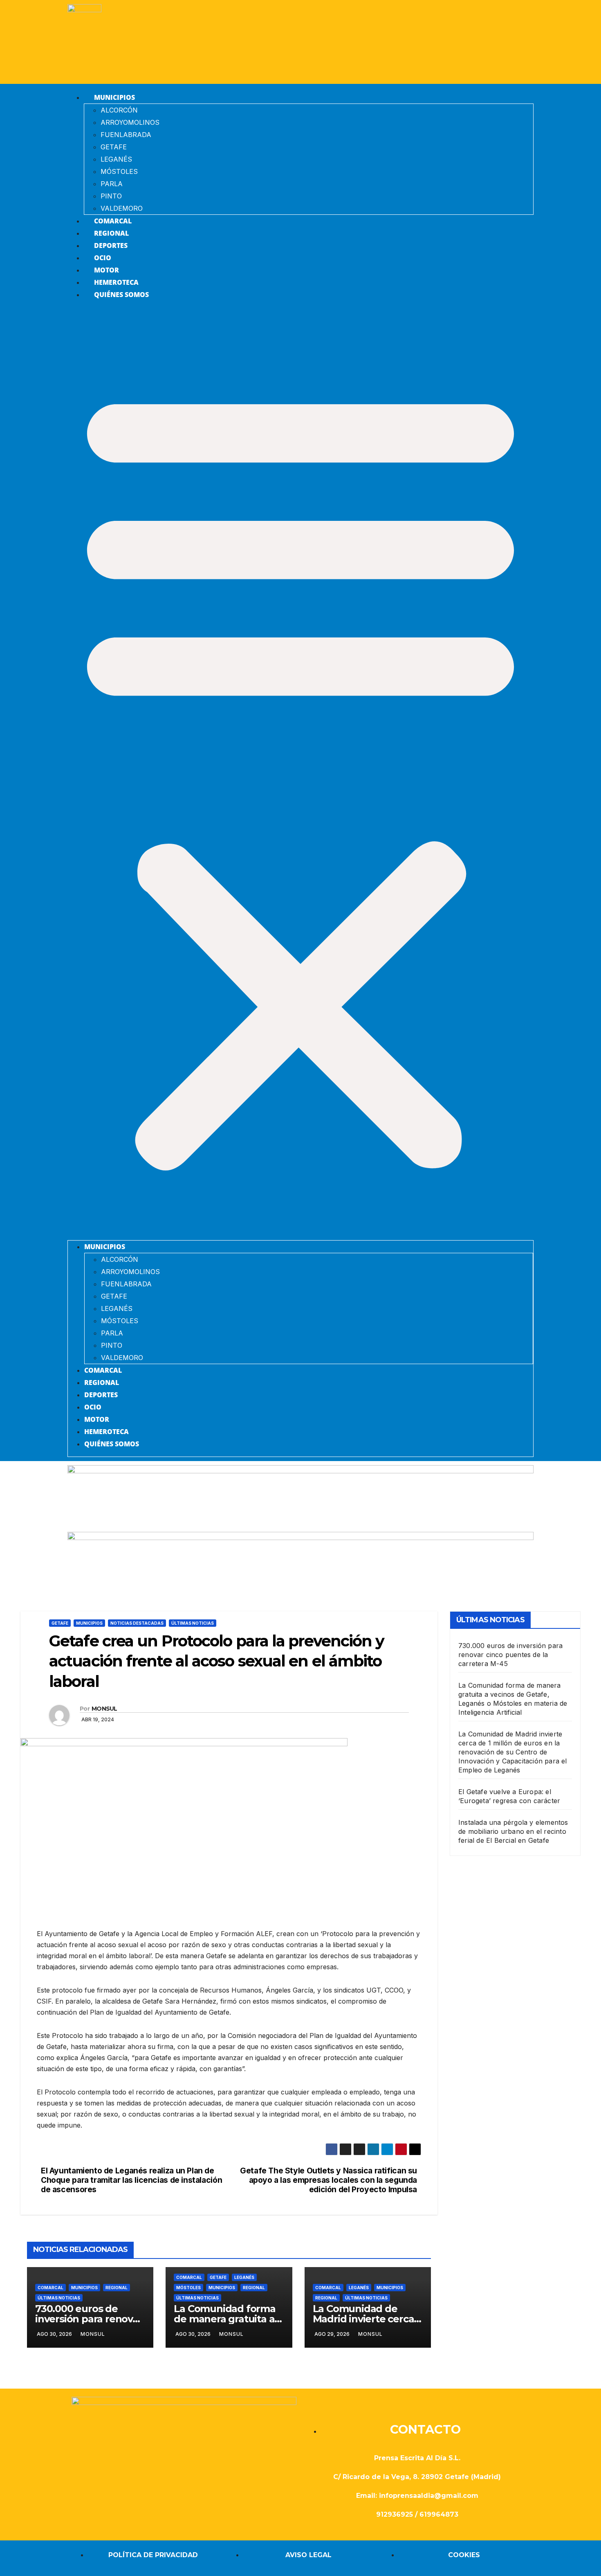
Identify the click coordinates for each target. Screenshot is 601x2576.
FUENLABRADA (126, 135)
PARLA (112, 184)
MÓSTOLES (119, 171)
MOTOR (107, 270)
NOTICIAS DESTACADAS (137, 1623)
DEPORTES (111, 245)
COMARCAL (113, 221)
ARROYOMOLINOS (130, 122)
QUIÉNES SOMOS (121, 295)
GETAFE (114, 147)
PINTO (111, 196)
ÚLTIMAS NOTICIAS (193, 1623)
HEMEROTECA (116, 282)
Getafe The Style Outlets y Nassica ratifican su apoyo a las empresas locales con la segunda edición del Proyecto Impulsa (329, 2180)
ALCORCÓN (119, 110)
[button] (300, 774)
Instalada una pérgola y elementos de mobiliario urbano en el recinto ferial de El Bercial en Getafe (513, 1831)
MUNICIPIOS (114, 97)
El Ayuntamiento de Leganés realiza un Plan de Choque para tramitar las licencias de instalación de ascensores (131, 2180)
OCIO (103, 258)
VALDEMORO (122, 208)
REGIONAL (111, 233)
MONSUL (104, 1709)
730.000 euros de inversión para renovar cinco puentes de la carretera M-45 (510, 1655)
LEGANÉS (116, 159)
